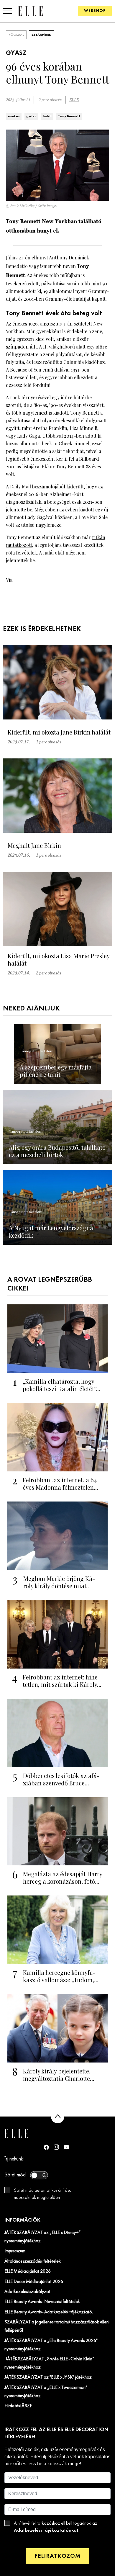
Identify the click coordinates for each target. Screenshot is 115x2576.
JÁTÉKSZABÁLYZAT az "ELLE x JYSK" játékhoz (48, 2377)
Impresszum (15, 2251)
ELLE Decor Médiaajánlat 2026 (34, 2282)
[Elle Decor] (30, 11)
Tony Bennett (69, 116)
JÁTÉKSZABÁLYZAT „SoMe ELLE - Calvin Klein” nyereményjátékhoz (49, 2363)
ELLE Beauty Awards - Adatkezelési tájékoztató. (49, 2312)
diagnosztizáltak (24, 502)
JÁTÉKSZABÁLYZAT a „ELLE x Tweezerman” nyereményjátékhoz (46, 2392)
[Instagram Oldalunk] (56, 2147)
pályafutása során (60, 283)
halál (47, 116)
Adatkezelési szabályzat (27, 2292)
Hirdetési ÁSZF (18, 2406)
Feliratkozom (57, 2556)
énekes (14, 116)
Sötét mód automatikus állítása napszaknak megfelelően (43, 2194)
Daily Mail (20, 486)
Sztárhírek (41, 35)
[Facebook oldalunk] (46, 2147)
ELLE (74, 100)
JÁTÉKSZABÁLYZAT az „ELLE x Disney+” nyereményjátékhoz (43, 2237)
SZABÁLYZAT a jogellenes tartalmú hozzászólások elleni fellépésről (57, 2326)
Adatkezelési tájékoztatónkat (46, 2530)
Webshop (95, 11)
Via (9, 580)
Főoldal (16, 35)
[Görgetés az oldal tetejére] (58, 2117)
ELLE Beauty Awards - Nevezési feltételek (42, 2302)
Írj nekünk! (15, 2159)
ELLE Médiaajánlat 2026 (28, 2271)
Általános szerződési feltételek (33, 2261)
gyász (31, 116)
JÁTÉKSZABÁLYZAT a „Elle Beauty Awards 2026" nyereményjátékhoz (51, 2345)
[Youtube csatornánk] (66, 2147)
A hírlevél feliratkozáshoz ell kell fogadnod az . (56, 2527)
